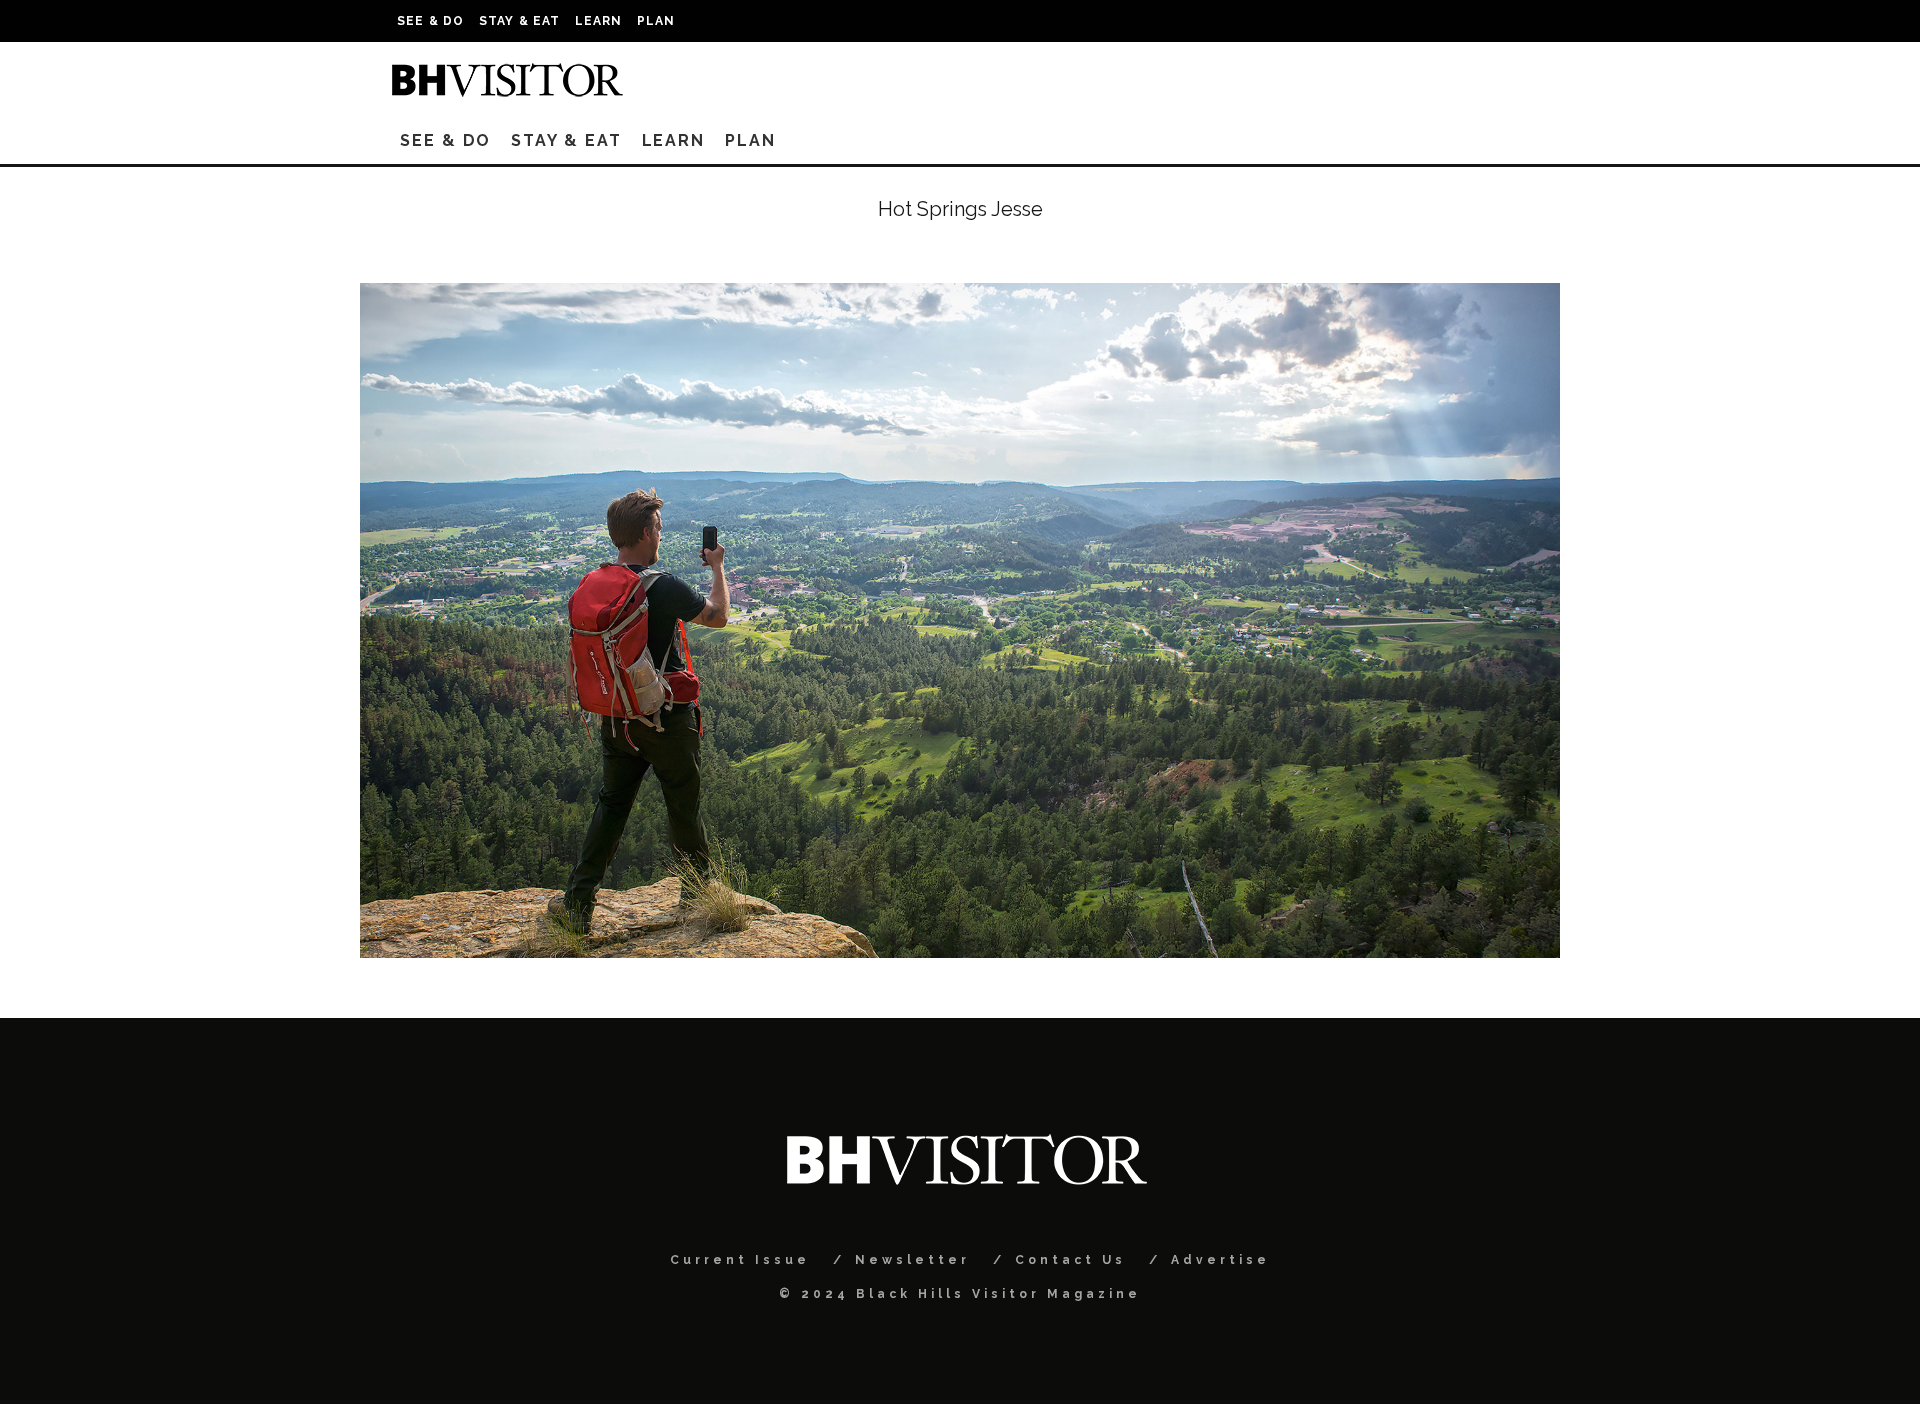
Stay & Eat (520, 21)
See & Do (431, 21)
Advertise (1220, 1260)
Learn (599, 21)
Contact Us (1070, 1260)
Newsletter (912, 1260)
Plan (656, 21)
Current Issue (740, 1260)
